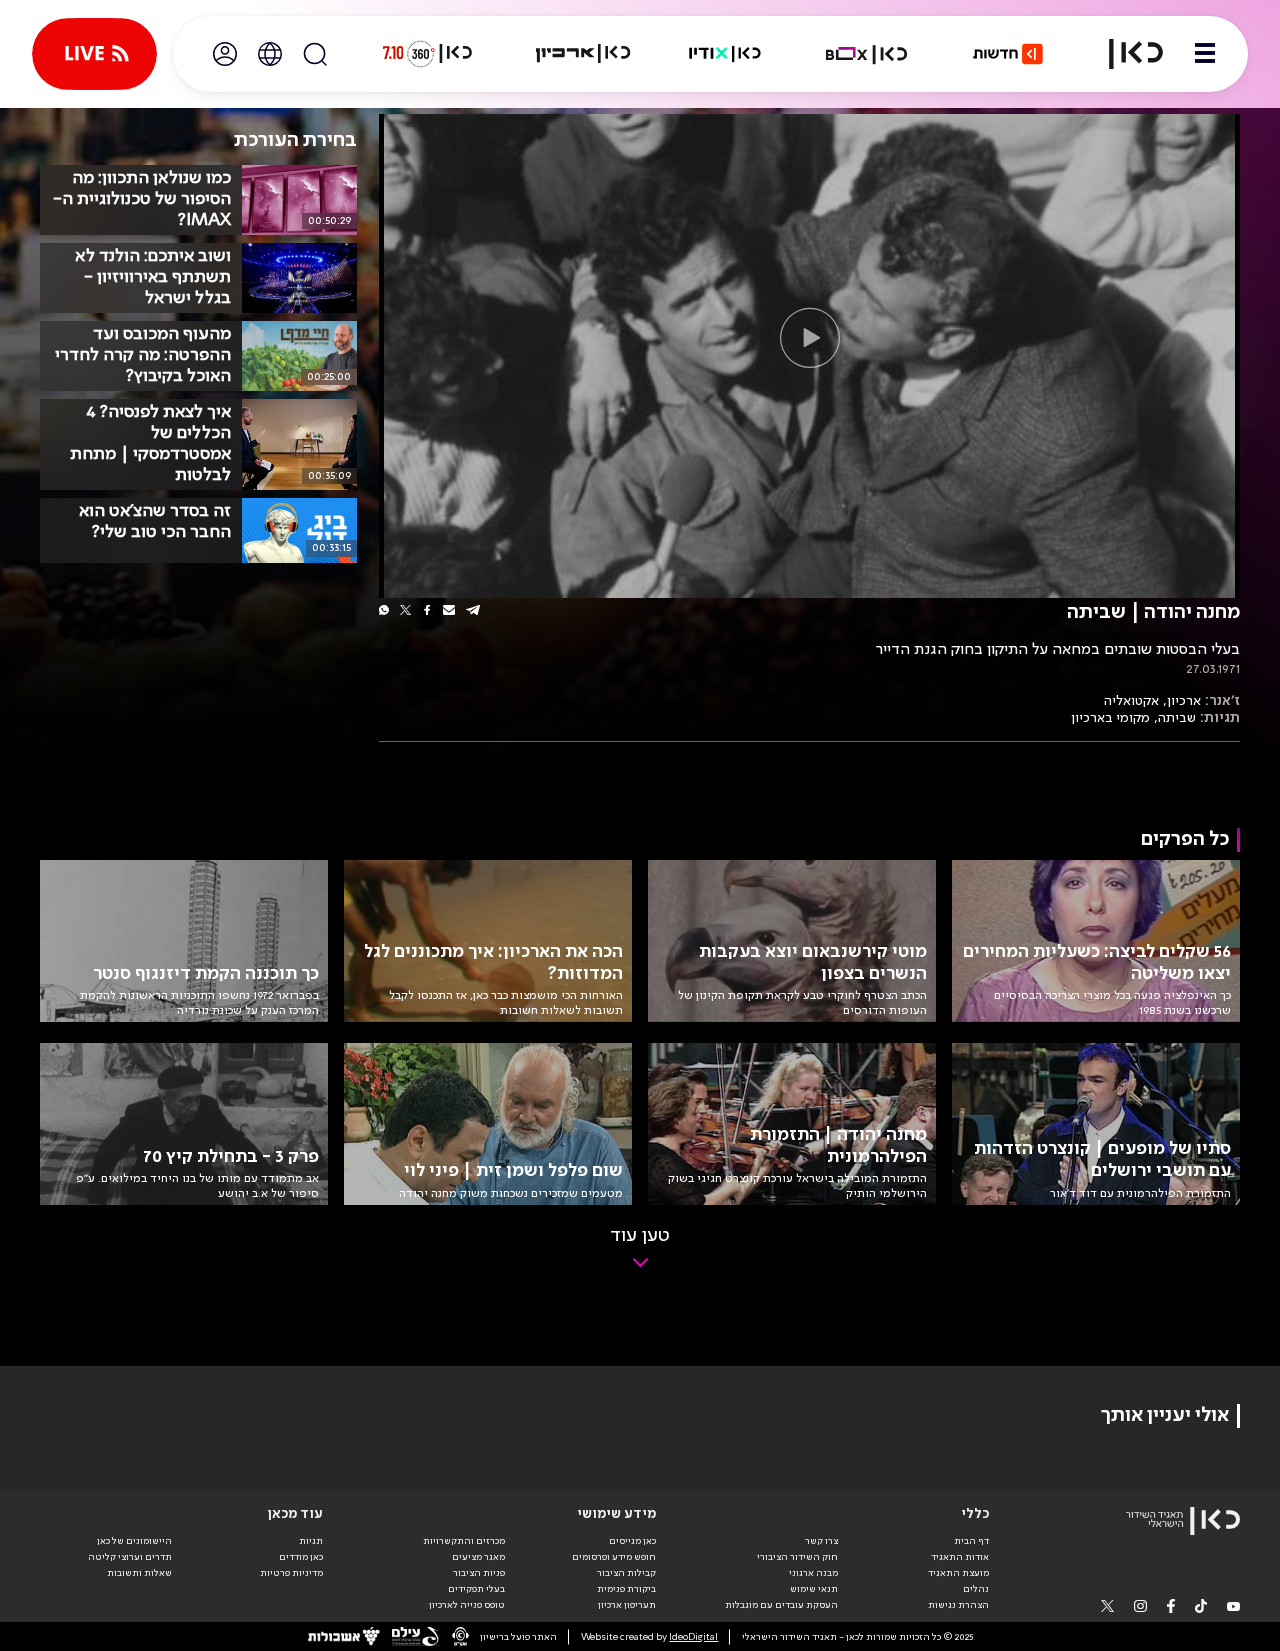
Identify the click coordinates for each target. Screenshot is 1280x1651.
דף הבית (971, 1541)
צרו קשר (821, 1541)
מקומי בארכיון (1110, 718)
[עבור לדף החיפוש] (315, 54)
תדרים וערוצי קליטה (130, 1557)
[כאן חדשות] (1008, 54)
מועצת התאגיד (958, 1573)
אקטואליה (1131, 701)
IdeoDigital (693, 1637)
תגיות (311, 1541)
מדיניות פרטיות (291, 1573)
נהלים (976, 1589)
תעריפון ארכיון (627, 1604)
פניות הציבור (479, 1573)
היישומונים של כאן (134, 1541)
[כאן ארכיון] (583, 54)
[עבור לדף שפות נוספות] (270, 54)
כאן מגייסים (632, 1541)
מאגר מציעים (478, 1557)
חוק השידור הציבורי (797, 1557)
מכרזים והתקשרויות (464, 1541)
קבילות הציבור (626, 1573)
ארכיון (1184, 701)
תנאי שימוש (814, 1589)
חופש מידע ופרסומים (614, 1557)
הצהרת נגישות (958, 1605)
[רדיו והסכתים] (725, 54)
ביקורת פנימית (626, 1589)
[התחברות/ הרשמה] (225, 54)
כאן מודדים (301, 1557)
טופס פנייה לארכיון (467, 1605)
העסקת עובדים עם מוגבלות (781, 1605)
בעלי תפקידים (476, 1589)
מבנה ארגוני (813, 1573)
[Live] (94, 54)
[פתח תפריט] (1205, 54)
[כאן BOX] (867, 54)
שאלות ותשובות (139, 1573)
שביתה (1177, 718)
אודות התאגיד (960, 1557)
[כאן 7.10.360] (427, 54)
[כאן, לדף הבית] (1124, 54)
